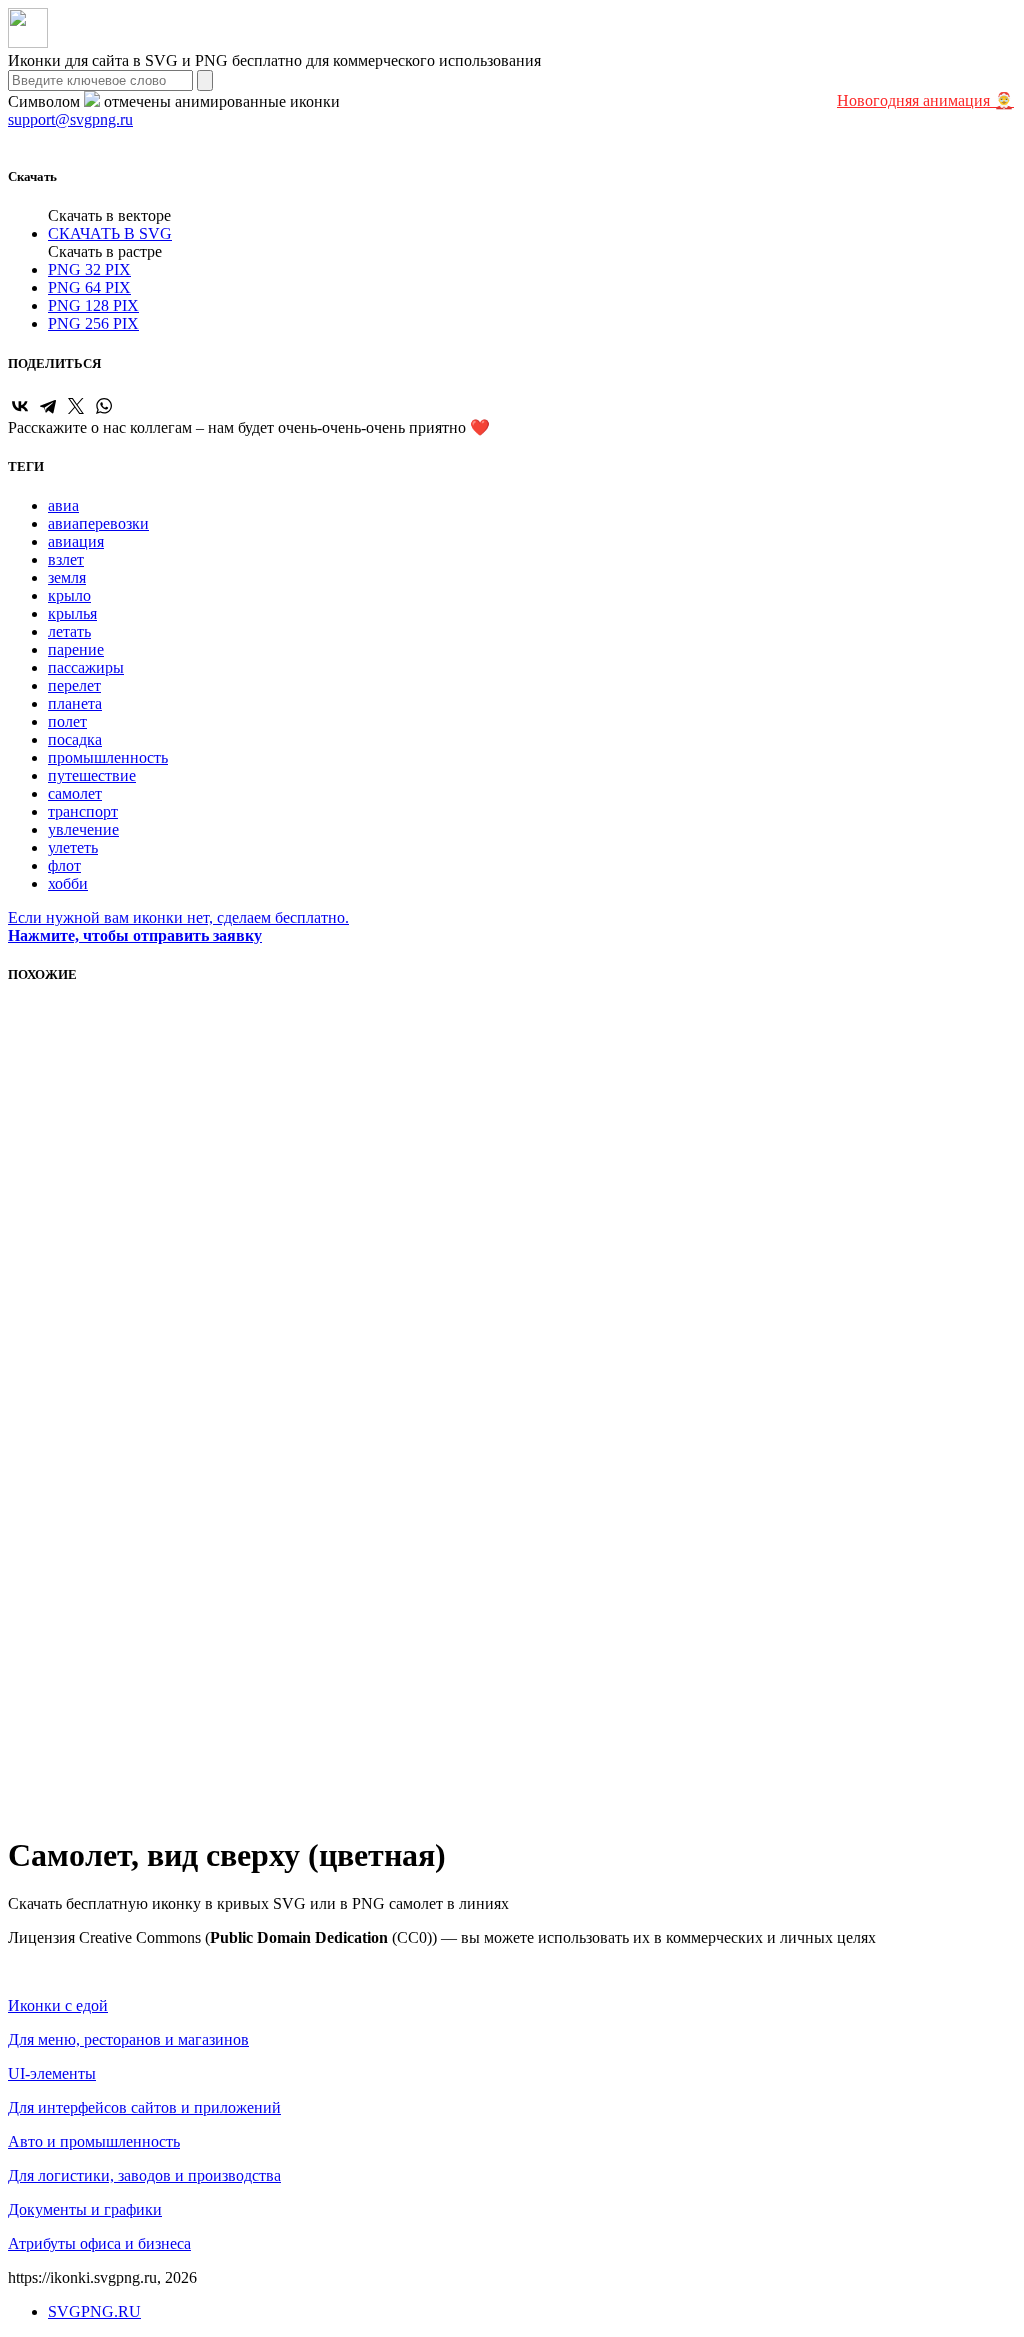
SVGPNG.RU (94, 2311)
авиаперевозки (98, 523)
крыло (69, 595)
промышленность (108, 757)
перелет (74, 685)
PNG (89, 269)
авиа (63, 505)
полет (67, 721)
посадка (75, 739)
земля (67, 577)
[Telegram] (48, 406)
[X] (76, 406)
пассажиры (86, 667)
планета (75, 703)
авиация (76, 541)
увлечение (83, 829)
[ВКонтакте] (20, 406)
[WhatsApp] (104, 406)
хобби (68, 883)
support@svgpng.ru (70, 119)
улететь (73, 847)
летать (69, 631)
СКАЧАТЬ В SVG (110, 233)
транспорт (83, 811)
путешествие (92, 775)
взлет (66, 559)
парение (76, 649)
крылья (72, 613)
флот (64, 865)
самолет (75, 793)
